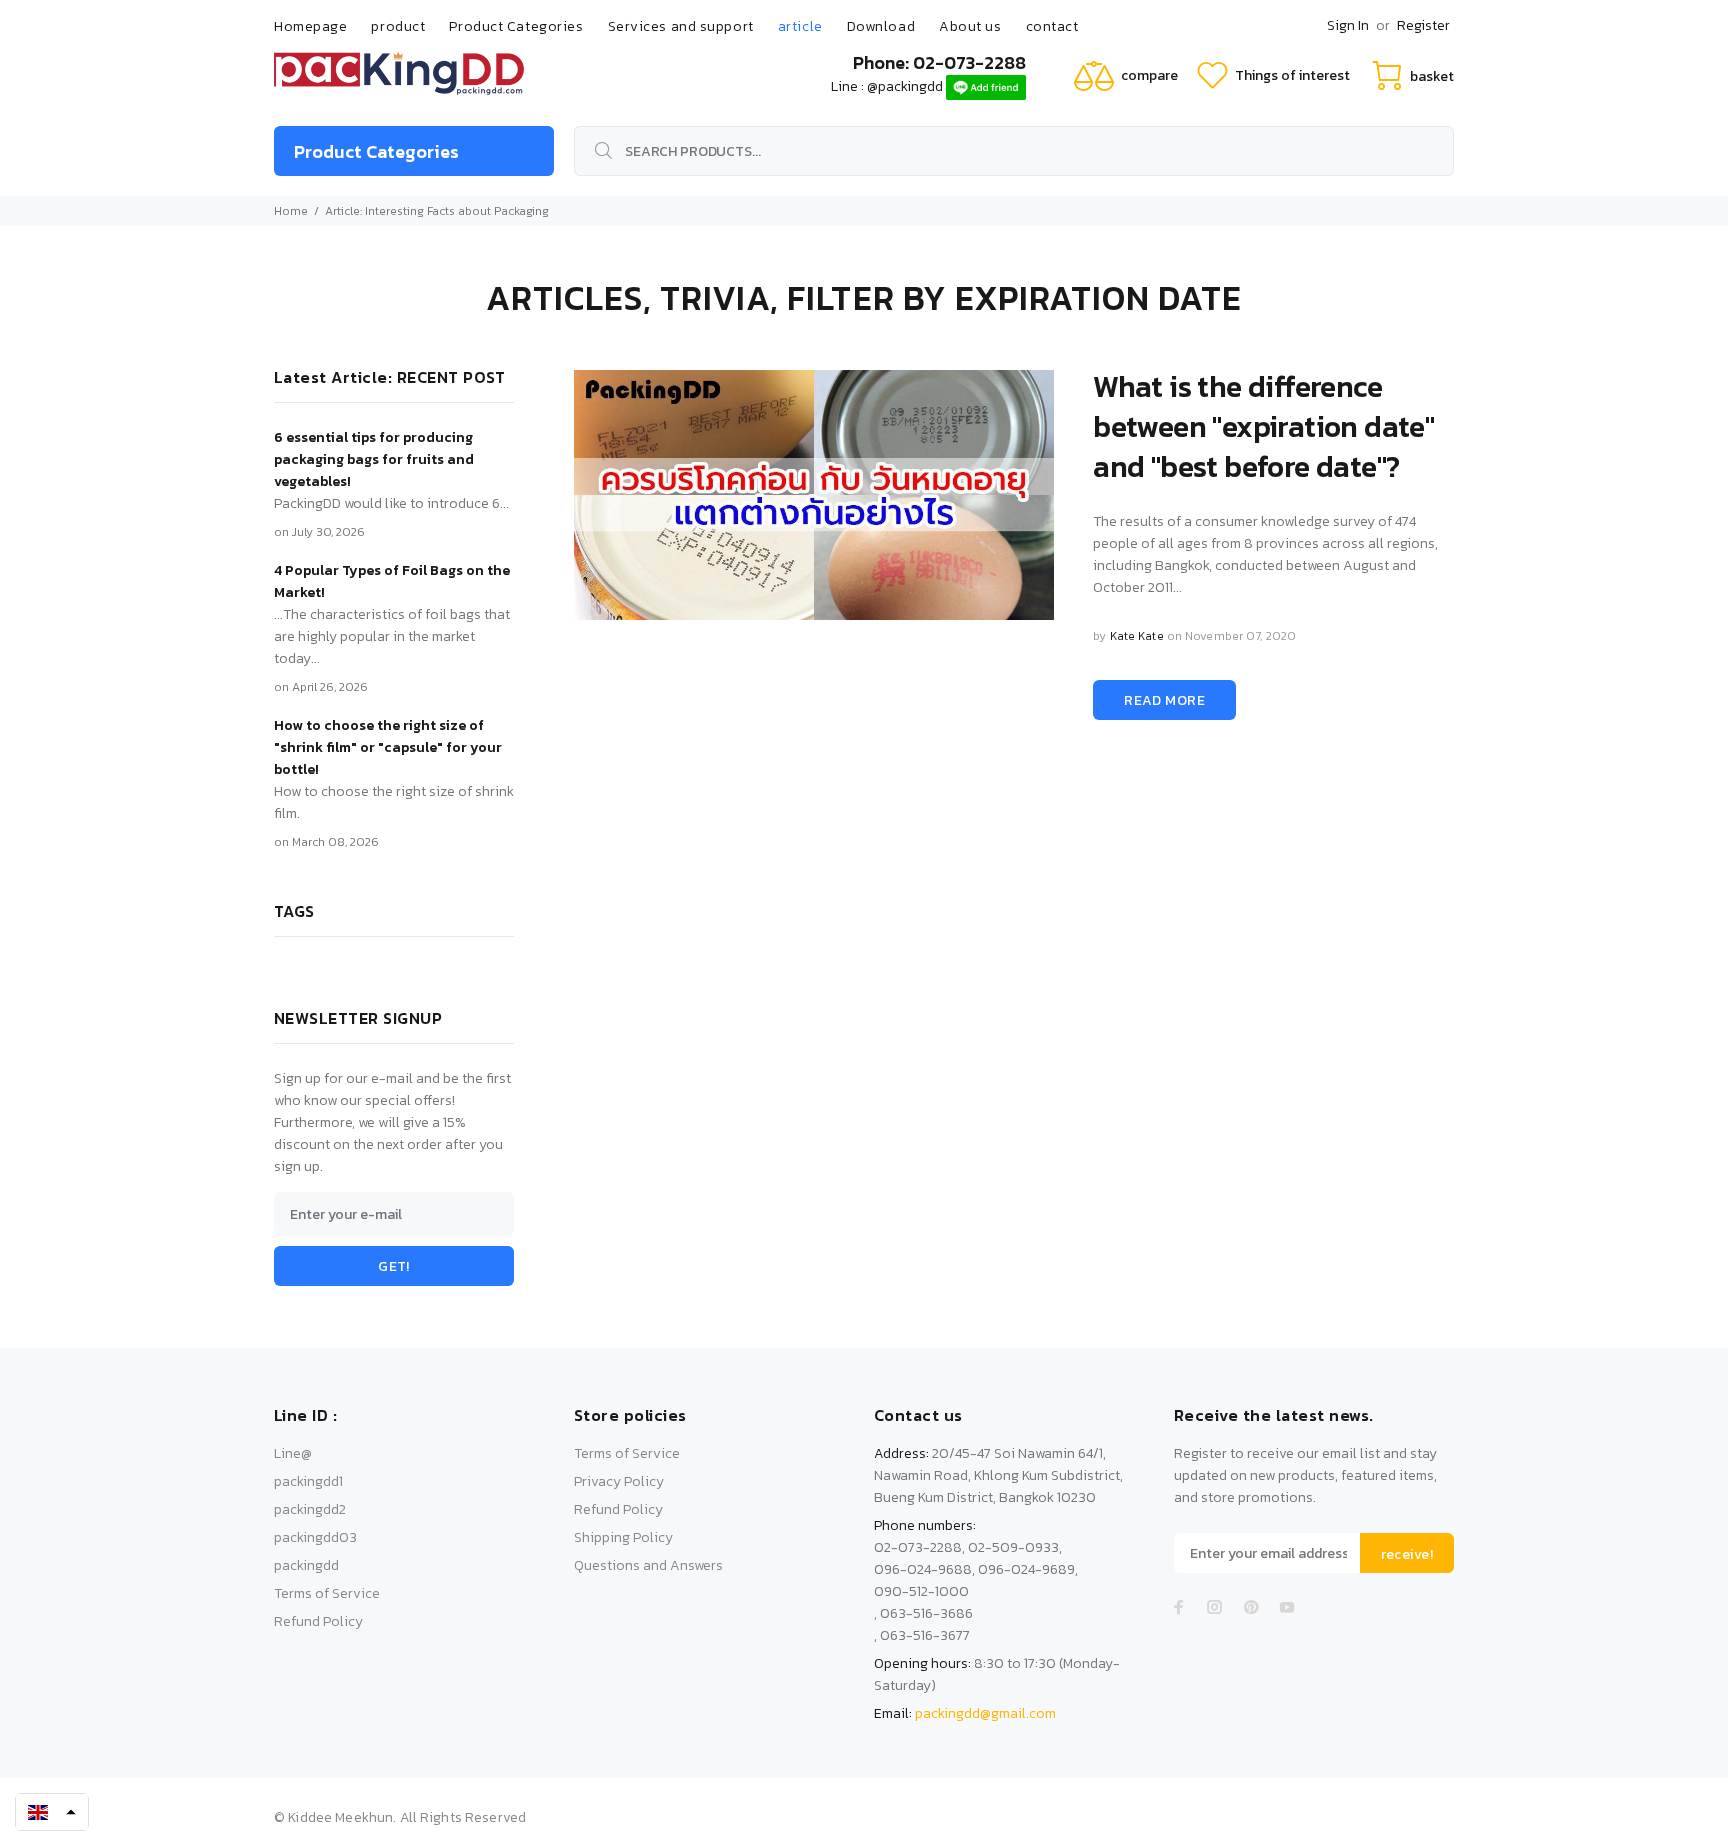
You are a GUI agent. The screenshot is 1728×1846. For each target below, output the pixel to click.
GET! (394, 1266)
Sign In (1348, 25)
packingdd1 (308, 1481)
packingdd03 (315, 1537)
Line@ (293, 1453)
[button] (52, 1812)
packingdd (306, 1565)
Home (291, 211)
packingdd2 (310, 1509)
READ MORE (1164, 700)
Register (1423, 25)
